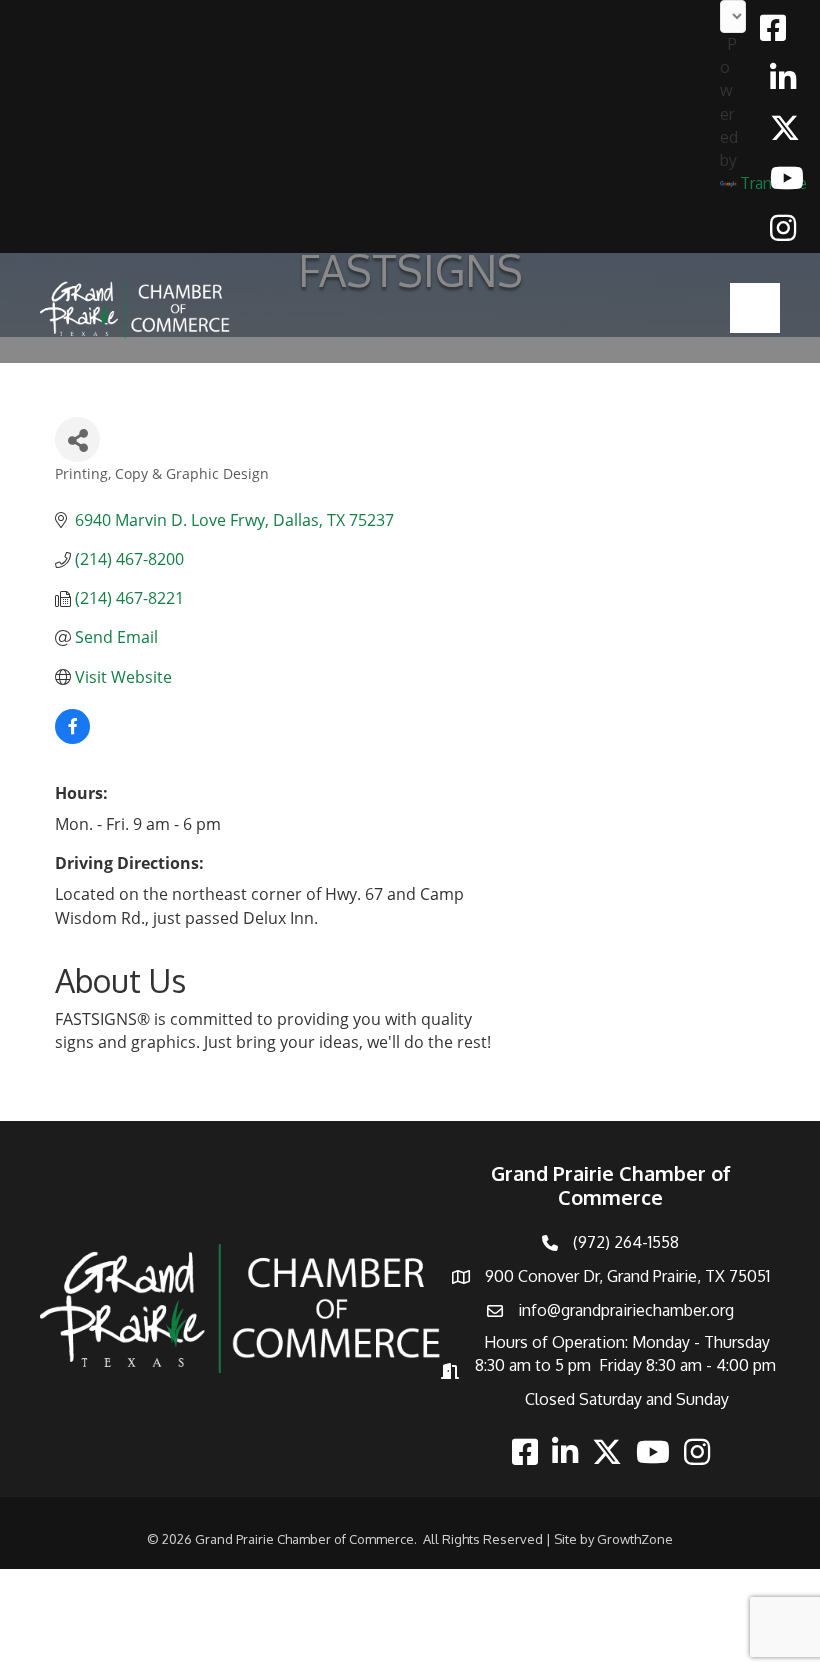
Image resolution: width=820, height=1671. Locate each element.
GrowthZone (635, 1539)
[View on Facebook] (72, 738)
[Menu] (755, 308)
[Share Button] (77, 439)
